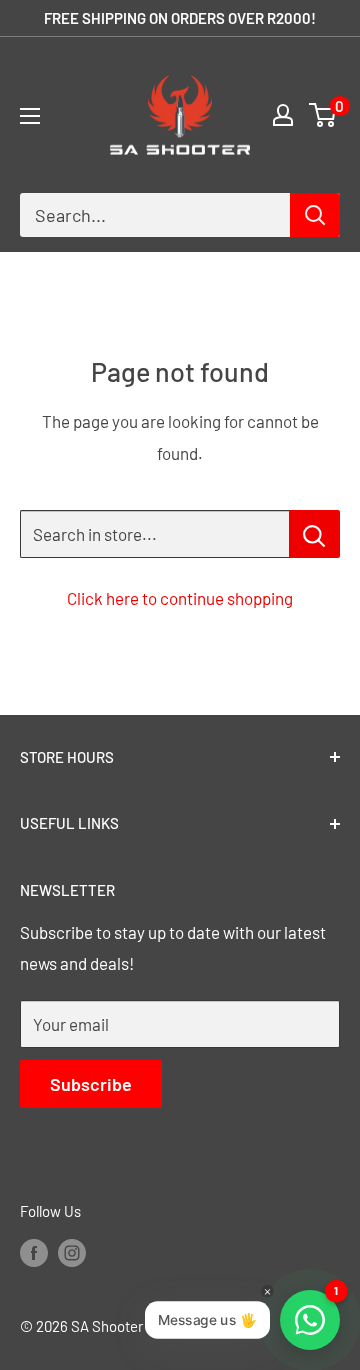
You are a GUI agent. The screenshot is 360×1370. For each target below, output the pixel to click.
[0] (323, 115)
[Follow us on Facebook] (34, 1252)
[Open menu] (30, 116)
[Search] (315, 215)
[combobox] (155, 215)
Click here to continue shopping (180, 598)
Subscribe (91, 1084)
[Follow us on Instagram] (72, 1252)
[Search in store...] (314, 534)
